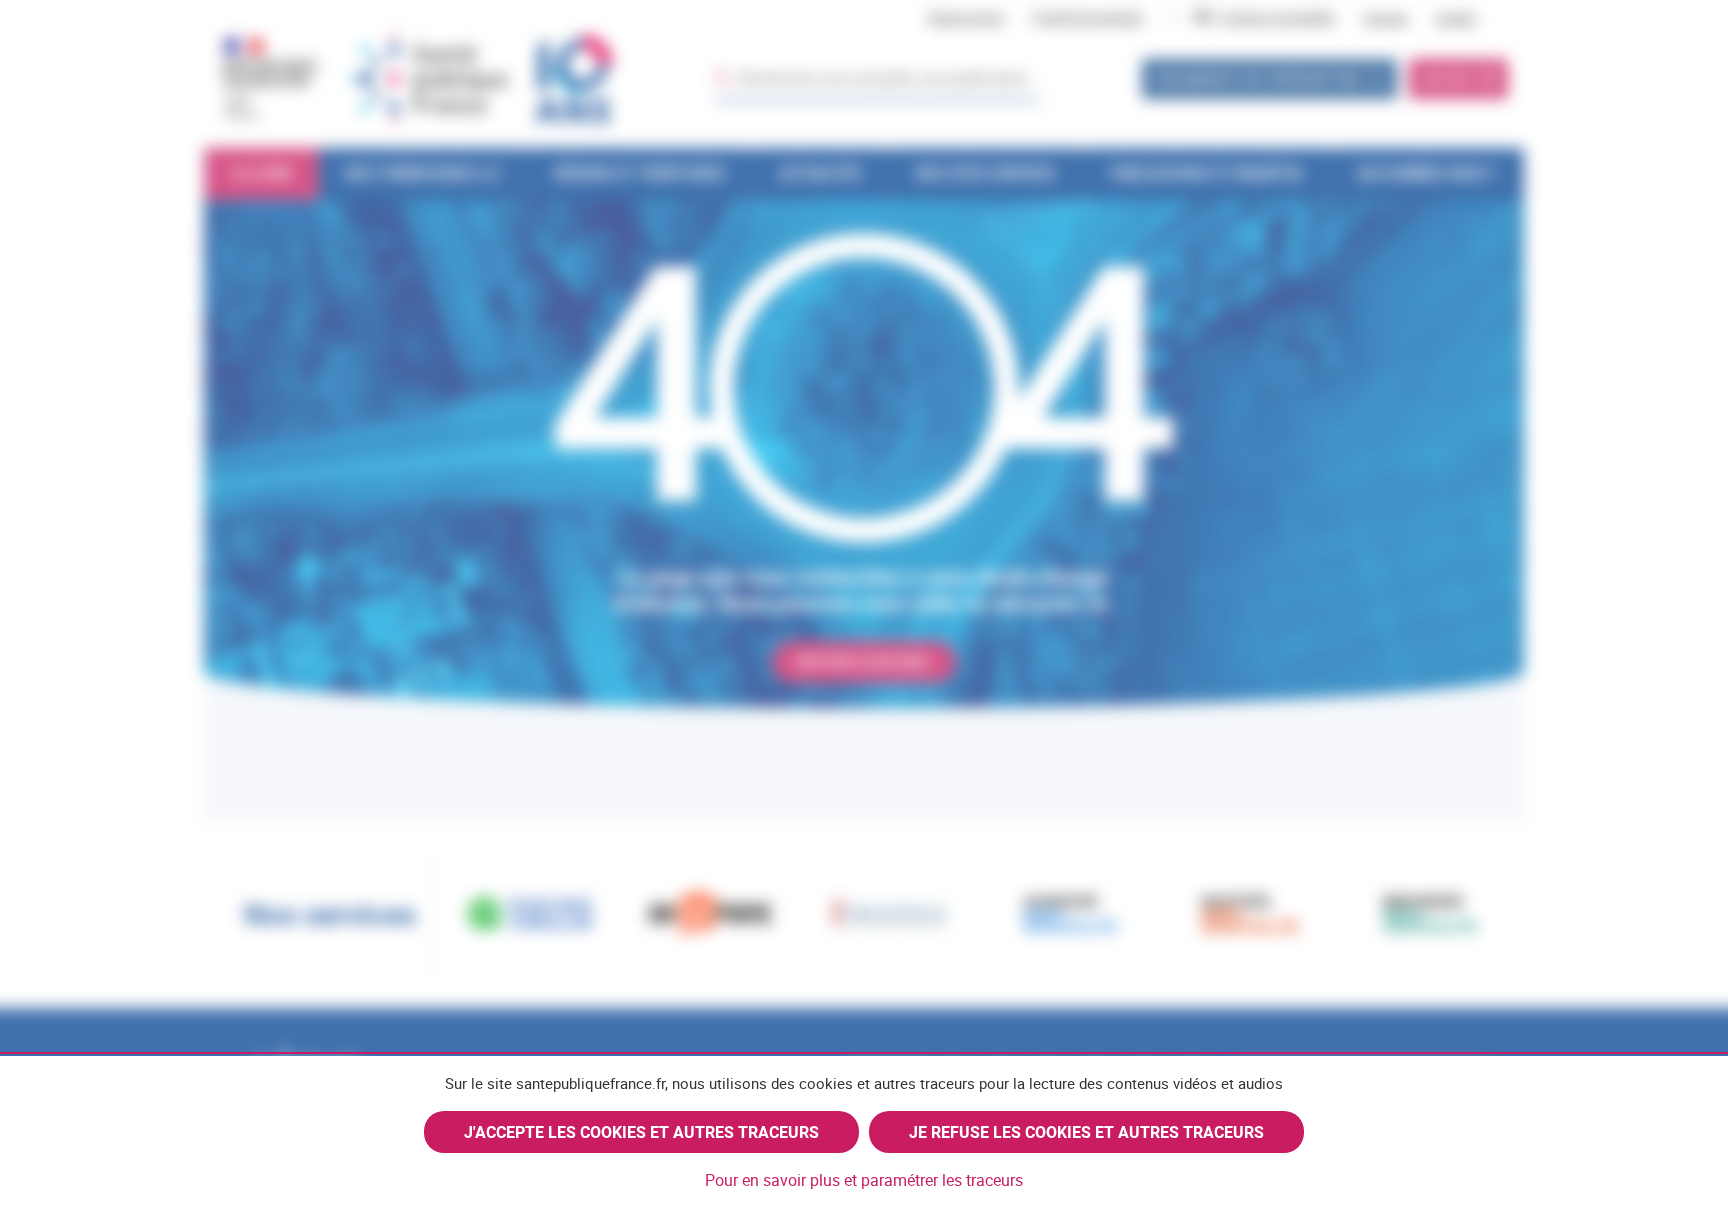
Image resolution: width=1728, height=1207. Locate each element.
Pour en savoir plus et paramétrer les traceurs (864, 1180)
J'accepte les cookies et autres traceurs (641, 1132)
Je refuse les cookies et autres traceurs (1086, 1132)
